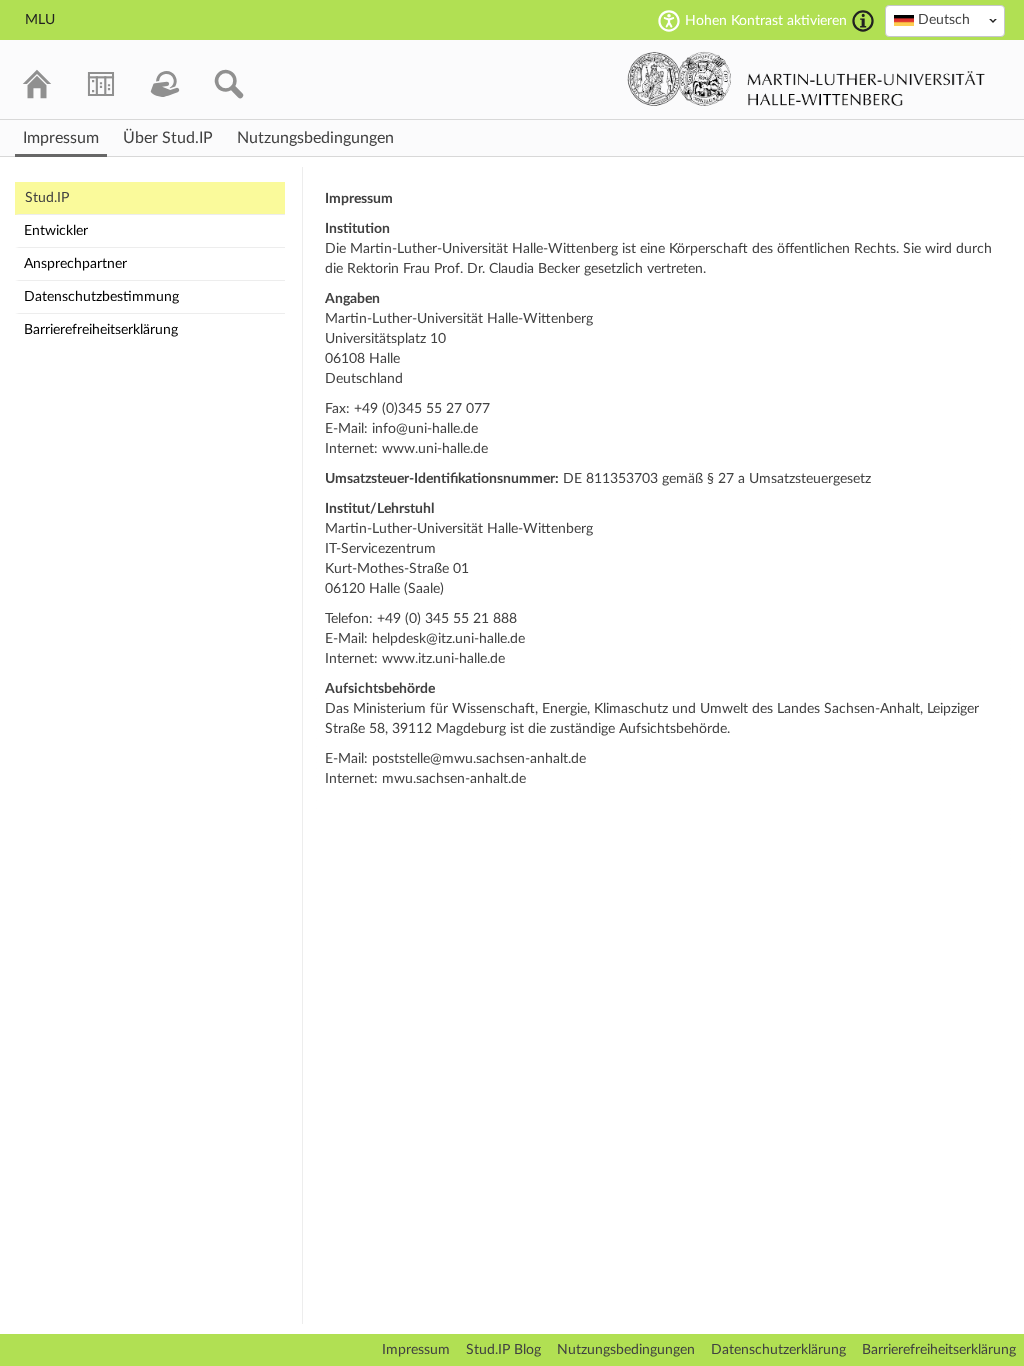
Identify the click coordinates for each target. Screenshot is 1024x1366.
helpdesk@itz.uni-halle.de (448, 639)
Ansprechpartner (75, 264)
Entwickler (56, 231)
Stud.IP (47, 198)
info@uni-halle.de (425, 429)
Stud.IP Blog (503, 1350)
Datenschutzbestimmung (101, 297)
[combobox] (945, 21)
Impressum (416, 1350)
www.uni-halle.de (435, 449)
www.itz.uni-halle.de (443, 659)
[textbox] (945, 20)
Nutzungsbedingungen (626, 1350)
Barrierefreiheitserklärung (101, 330)
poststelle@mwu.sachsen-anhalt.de (479, 759)
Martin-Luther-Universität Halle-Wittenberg (806, 79)
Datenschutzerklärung (778, 1350)
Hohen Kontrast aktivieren (766, 21)
